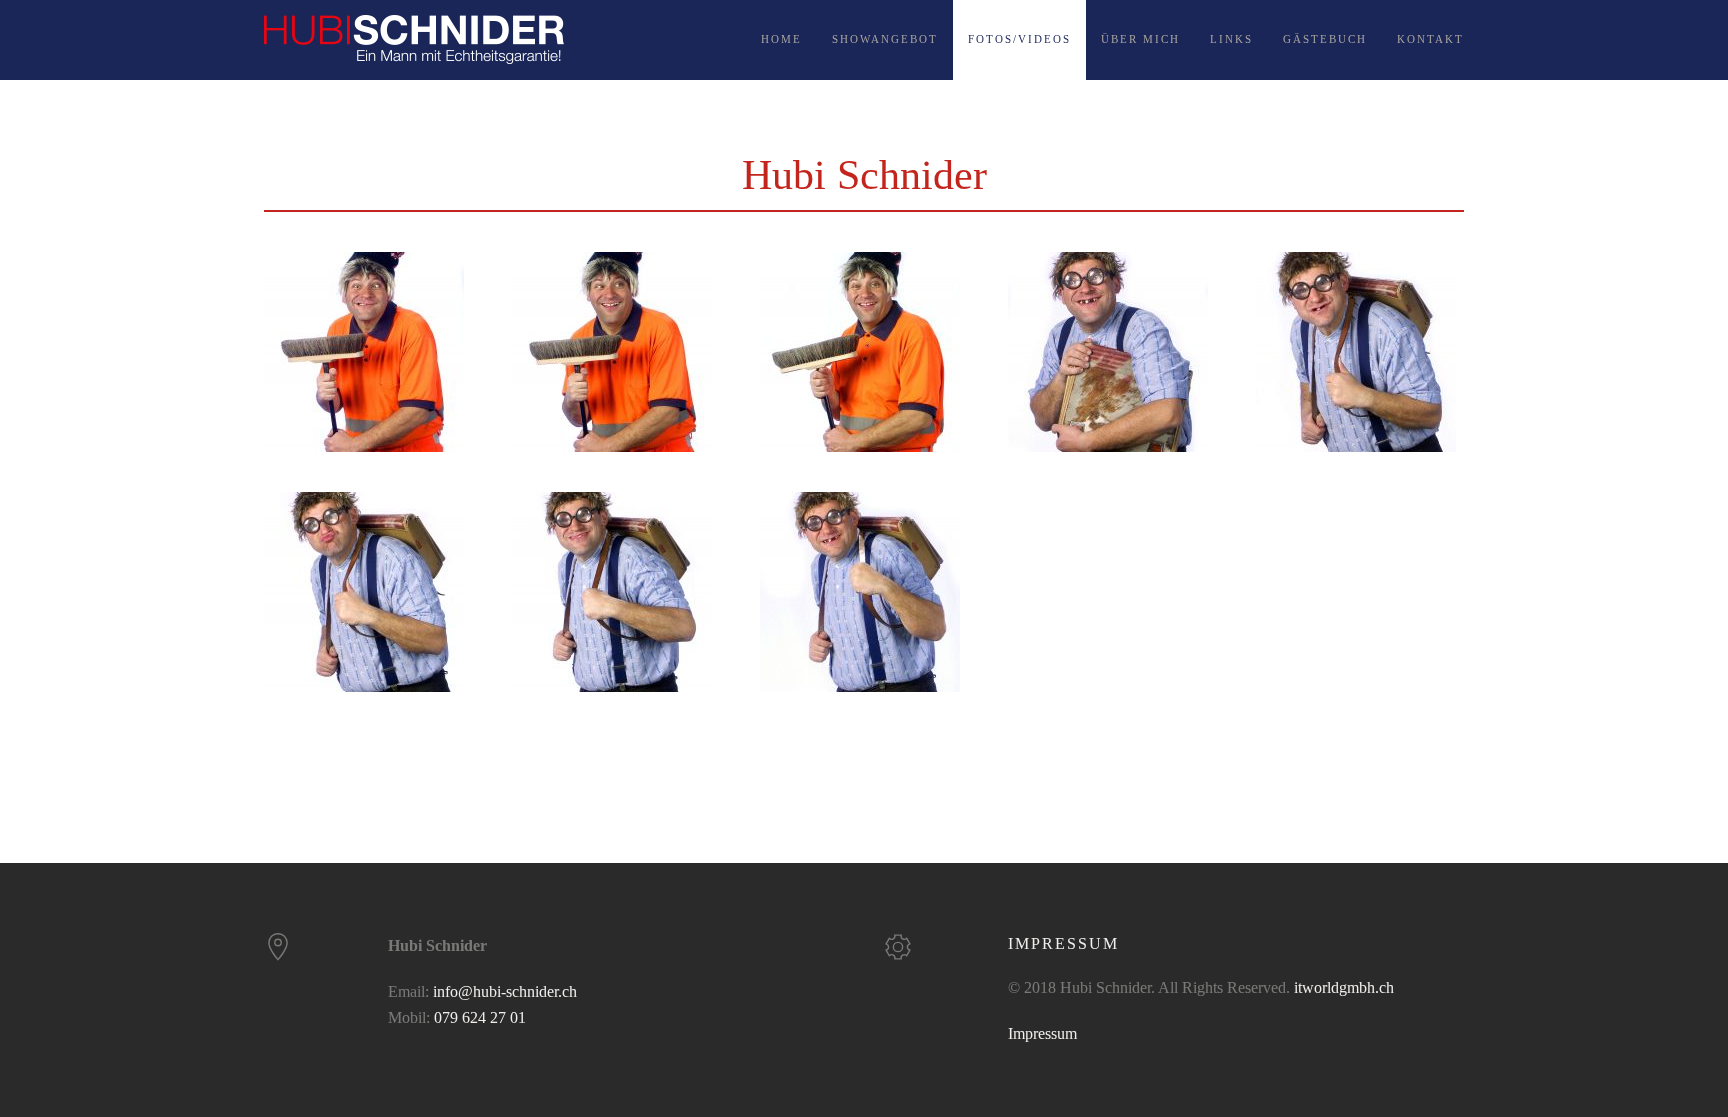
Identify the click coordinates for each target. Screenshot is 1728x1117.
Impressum (1042, 1033)
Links (1231, 39)
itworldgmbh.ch (1344, 987)
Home (781, 39)
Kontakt (1430, 39)
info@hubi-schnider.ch (505, 991)
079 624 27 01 (480, 1017)
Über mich (1140, 39)
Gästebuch (1325, 39)
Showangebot (885, 39)
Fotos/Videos (1019, 39)
